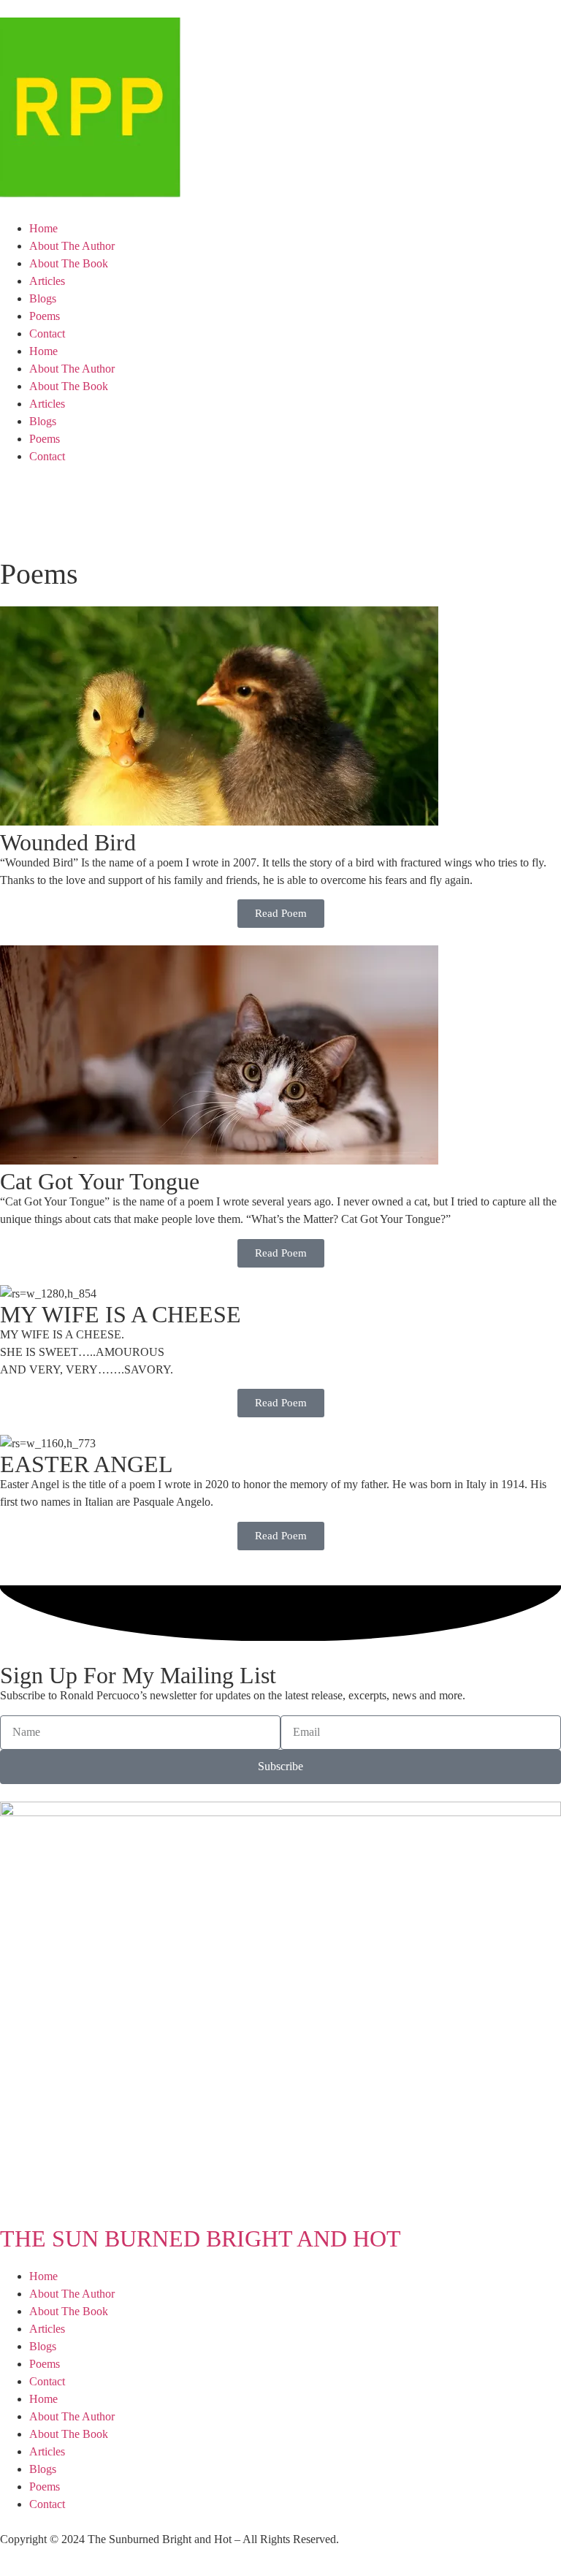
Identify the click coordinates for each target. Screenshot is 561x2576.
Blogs (43, 298)
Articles (47, 281)
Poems (45, 316)
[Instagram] (137, 501)
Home (43, 228)
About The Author (72, 246)
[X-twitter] (58, 501)
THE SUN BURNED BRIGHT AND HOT (201, 2238)
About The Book (69, 263)
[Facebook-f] (18, 501)
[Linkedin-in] (97, 501)
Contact (47, 334)
